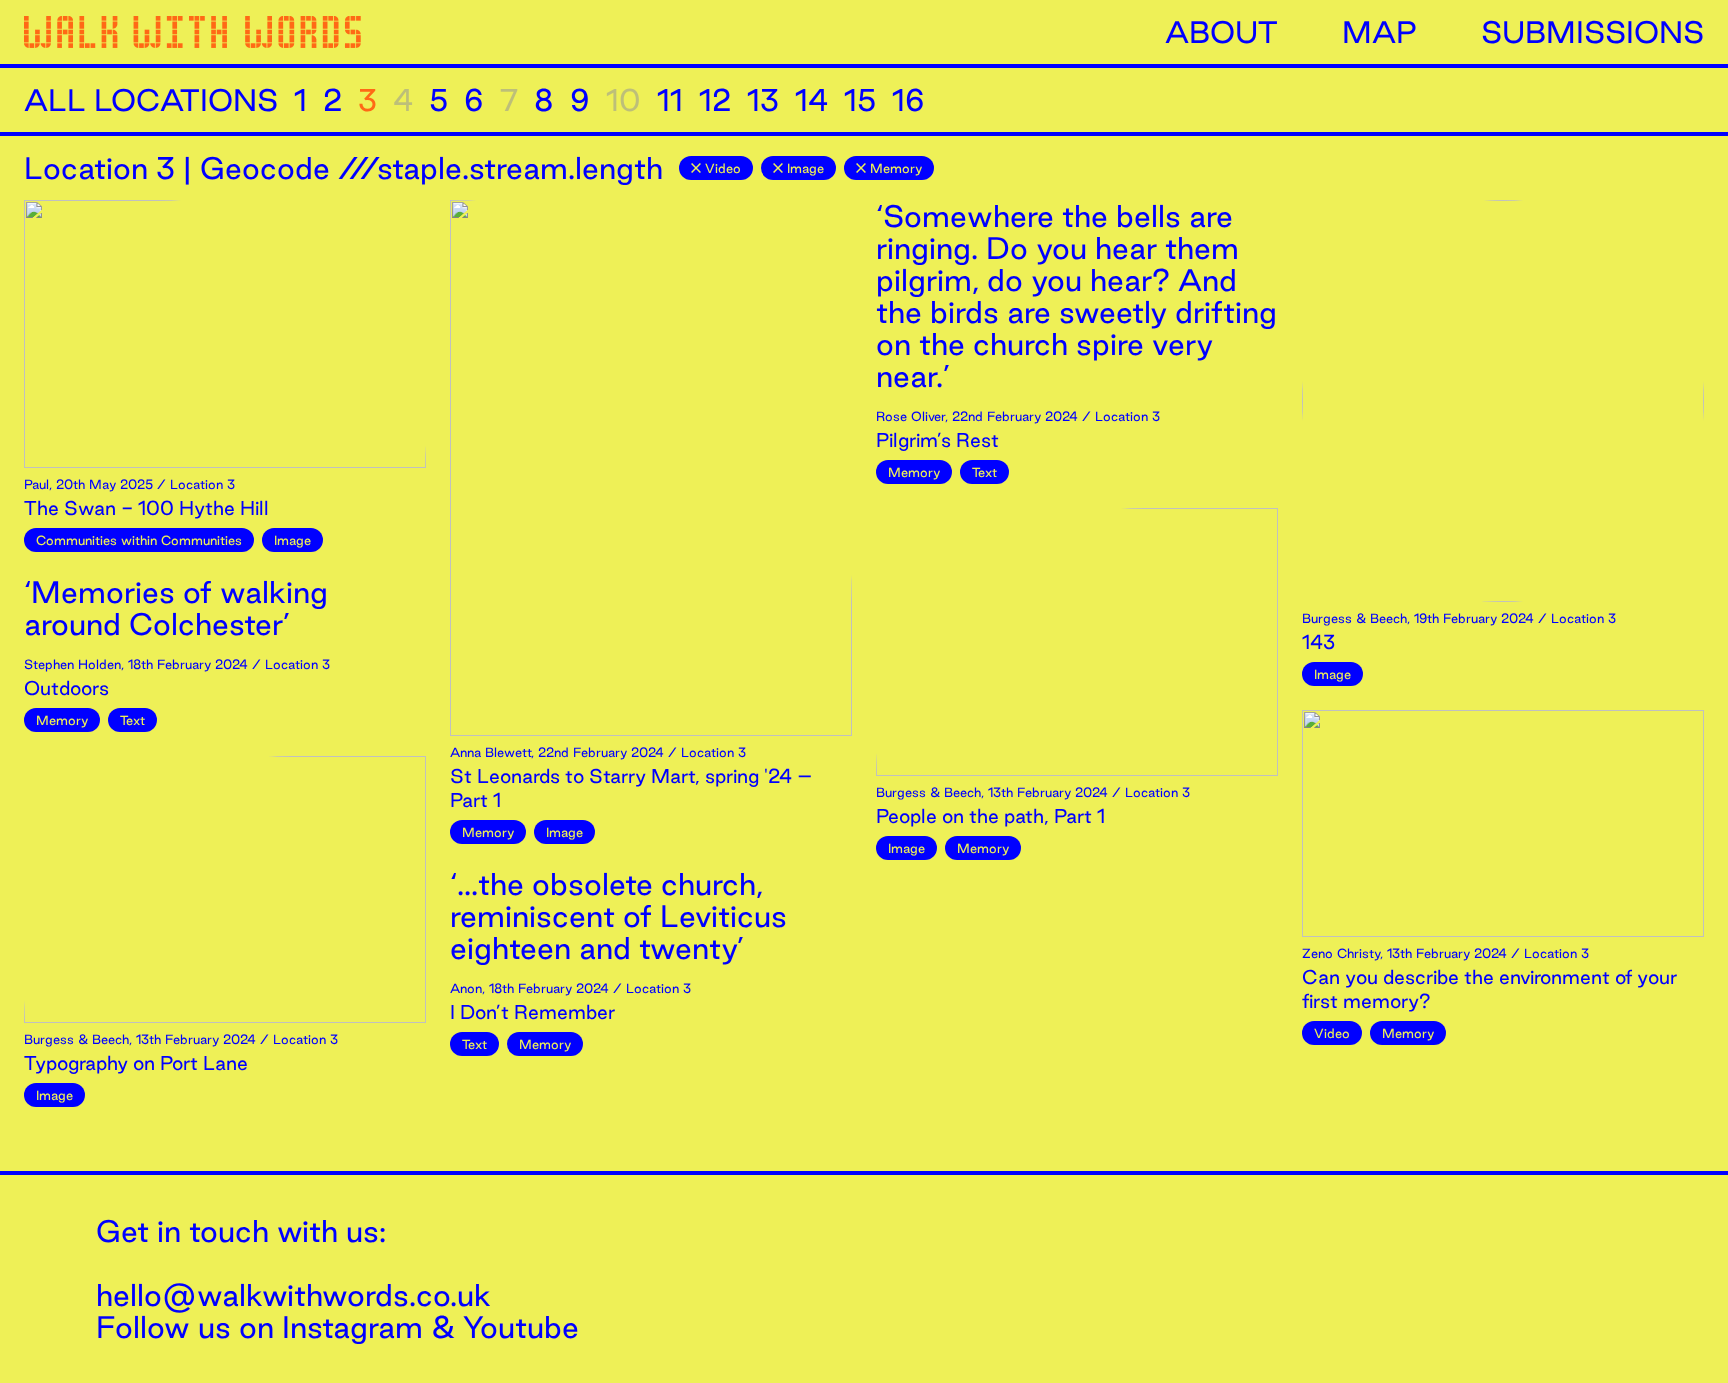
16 (908, 100)
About (1221, 32)
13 (763, 100)
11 (670, 100)
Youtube (521, 1327)
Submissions (1592, 32)
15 (860, 100)
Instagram (352, 1327)
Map (1379, 32)
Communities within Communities (139, 540)
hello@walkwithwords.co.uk (293, 1295)
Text (132, 720)
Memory (896, 168)
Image (805, 168)
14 (811, 100)
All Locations (151, 100)
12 (715, 100)
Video (723, 168)
